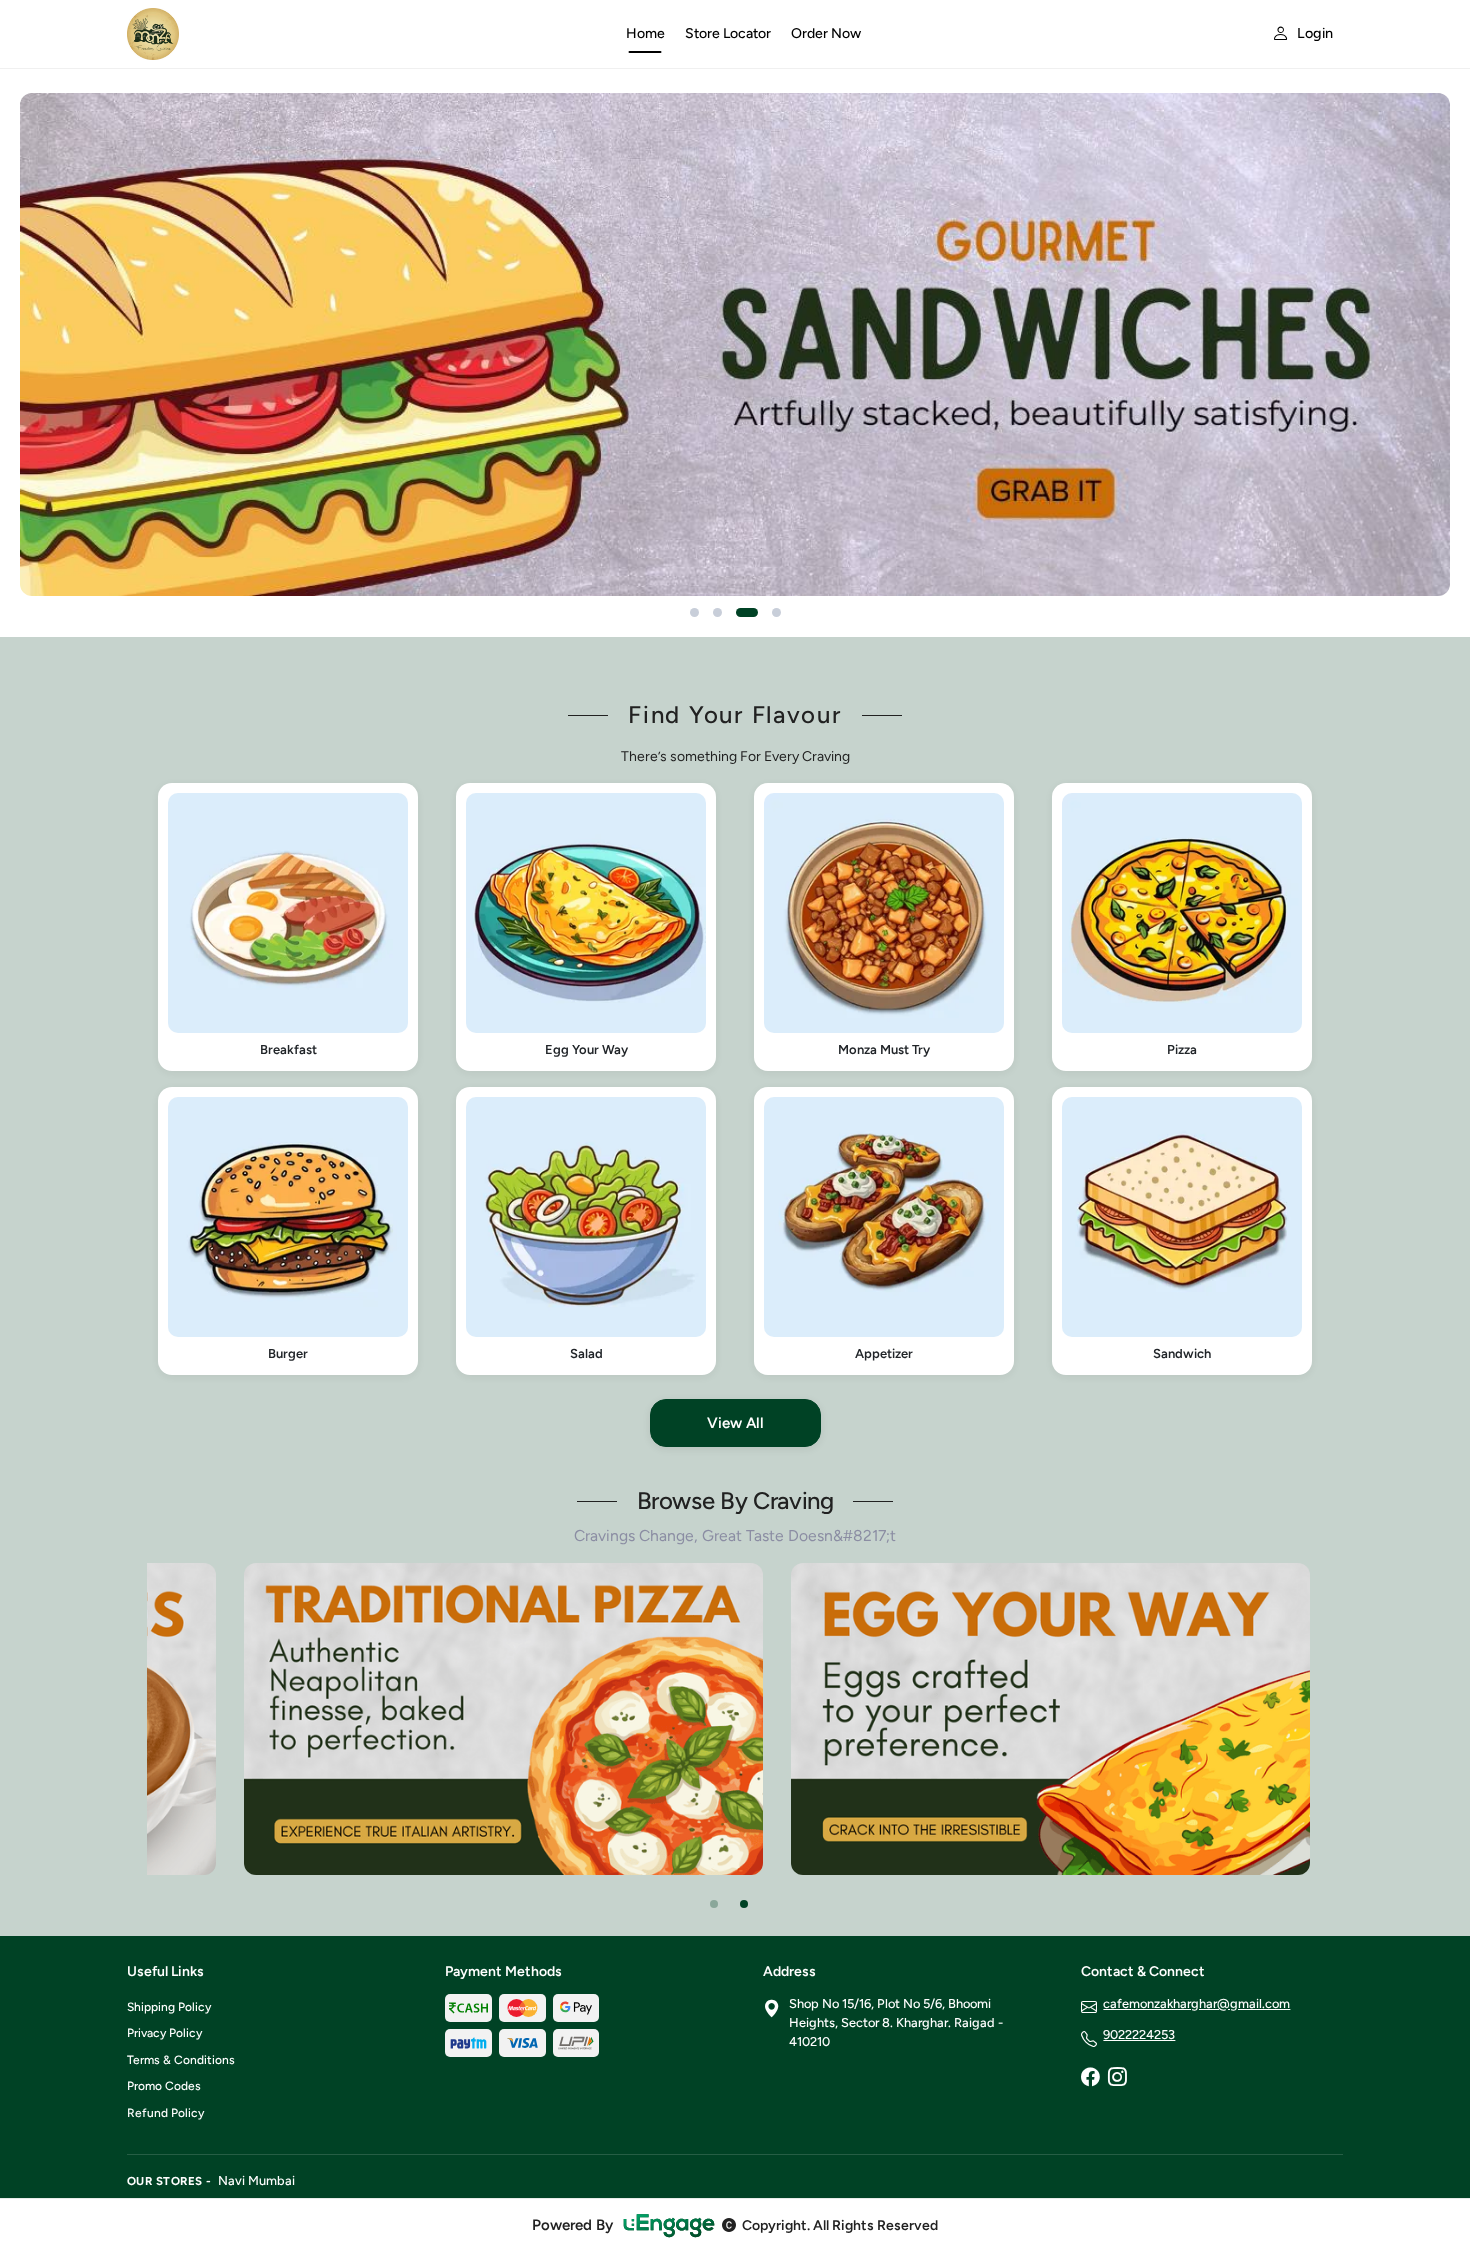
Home (645, 33)
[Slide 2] (717, 612)
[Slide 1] (694, 612)
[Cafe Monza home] (364, 34)
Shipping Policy (169, 2007)
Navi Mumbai (256, 2180)
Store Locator (728, 33)
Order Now (826, 33)
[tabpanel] (503, 1718)
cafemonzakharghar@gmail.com (1196, 2003)
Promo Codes (164, 2086)
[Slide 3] (747, 612)
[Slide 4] (776, 612)
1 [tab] (714, 1904)
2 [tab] (744, 1904)
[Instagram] (1117, 2079)
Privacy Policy (164, 2033)
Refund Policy (165, 2113)
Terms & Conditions (181, 2060)
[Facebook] (1090, 2079)
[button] (288, 927)
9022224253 (1139, 2034)
